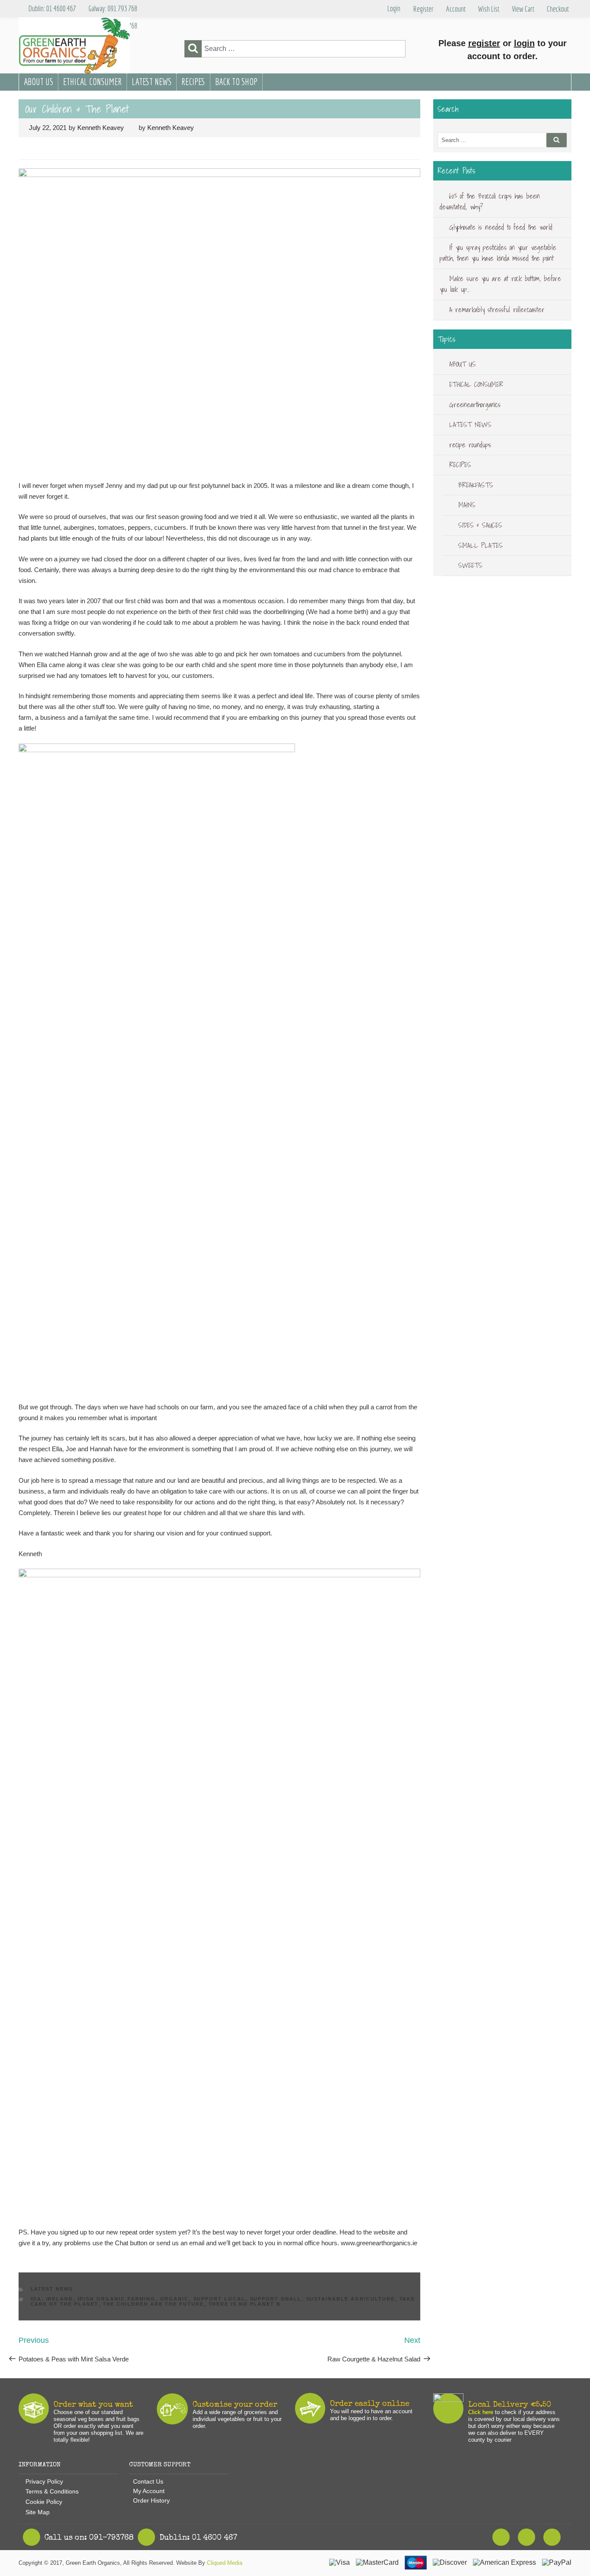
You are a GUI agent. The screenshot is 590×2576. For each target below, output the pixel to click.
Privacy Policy (44, 2481)
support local (220, 2299)
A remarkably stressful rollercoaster (497, 310)
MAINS (467, 505)
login (524, 43)
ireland (60, 2299)
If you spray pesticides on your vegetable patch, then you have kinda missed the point (498, 253)
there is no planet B (245, 2304)
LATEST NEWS (152, 82)
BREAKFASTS (476, 485)
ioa (36, 2299)
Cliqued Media (225, 2563)
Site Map (38, 2512)
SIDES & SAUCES (480, 525)
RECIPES (193, 82)
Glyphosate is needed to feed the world (501, 227)
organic (175, 2299)
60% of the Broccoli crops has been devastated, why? (490, 202)
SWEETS (470, 565)
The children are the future (154, 2304)
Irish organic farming (117, 2299)
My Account (149, 2491)
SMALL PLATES (481, 545)
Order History (151, 2500)
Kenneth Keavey (101, 128)
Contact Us (148, 2481)
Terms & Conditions (52, 2491)
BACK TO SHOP (236, 82)
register (484, 43)
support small (276, 2299)
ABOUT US (38, 82)
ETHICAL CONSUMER (92, 82)
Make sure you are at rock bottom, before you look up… (500, 284)
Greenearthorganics (475, 405)
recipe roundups (470, 445)
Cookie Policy (44, 2502)
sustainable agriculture (351, 2299)
